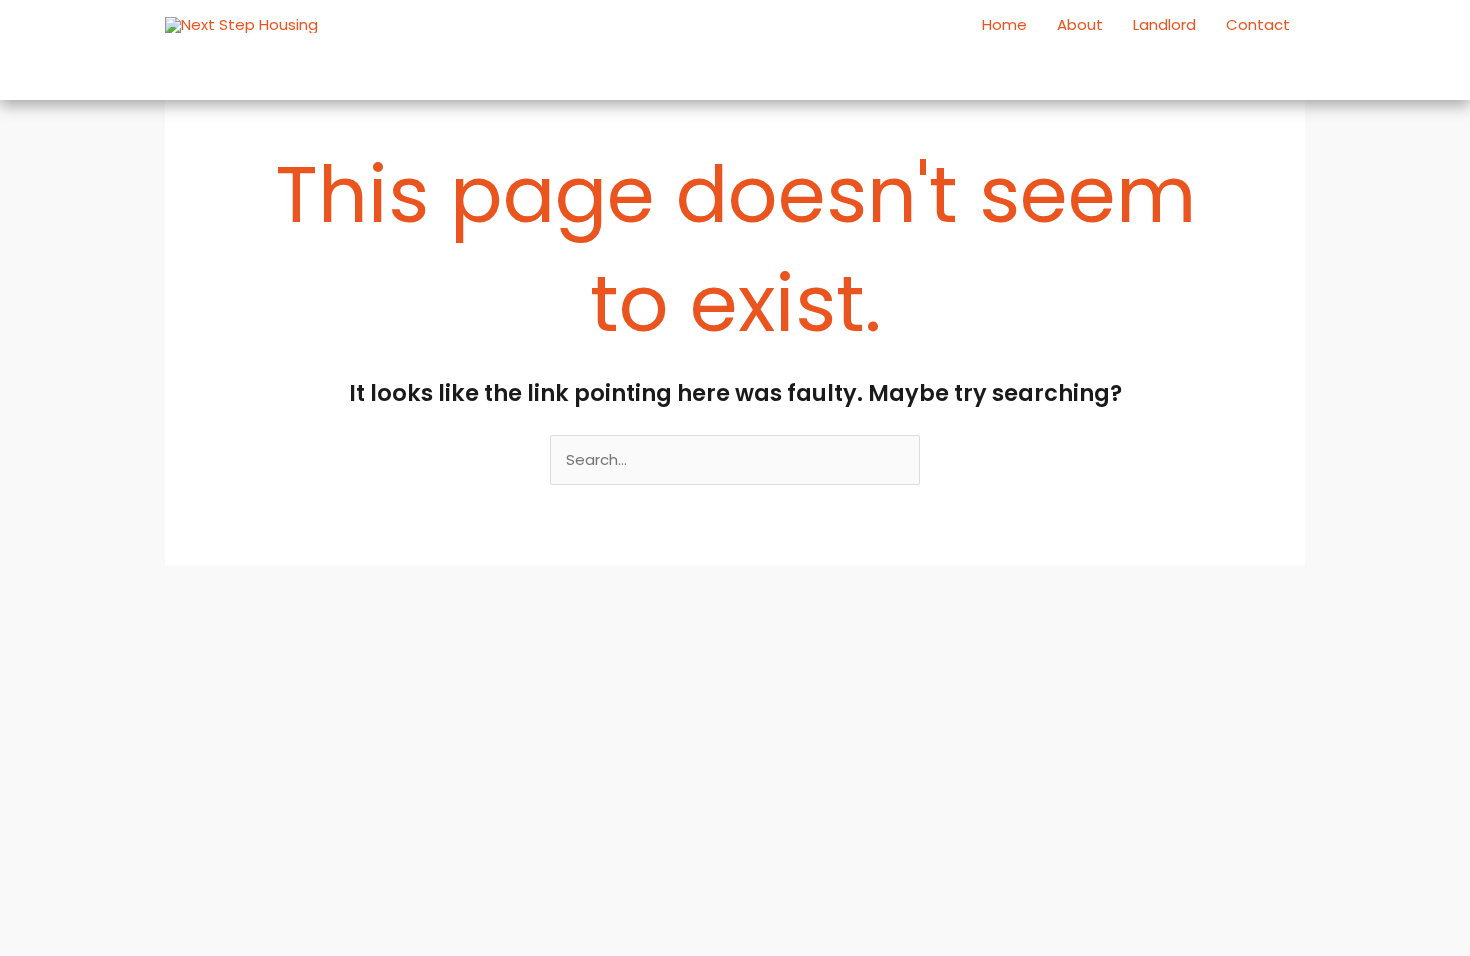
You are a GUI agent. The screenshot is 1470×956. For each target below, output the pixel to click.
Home (1004, 24)
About (1080, 24)
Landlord (1164, 24)
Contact (1258, 24)
